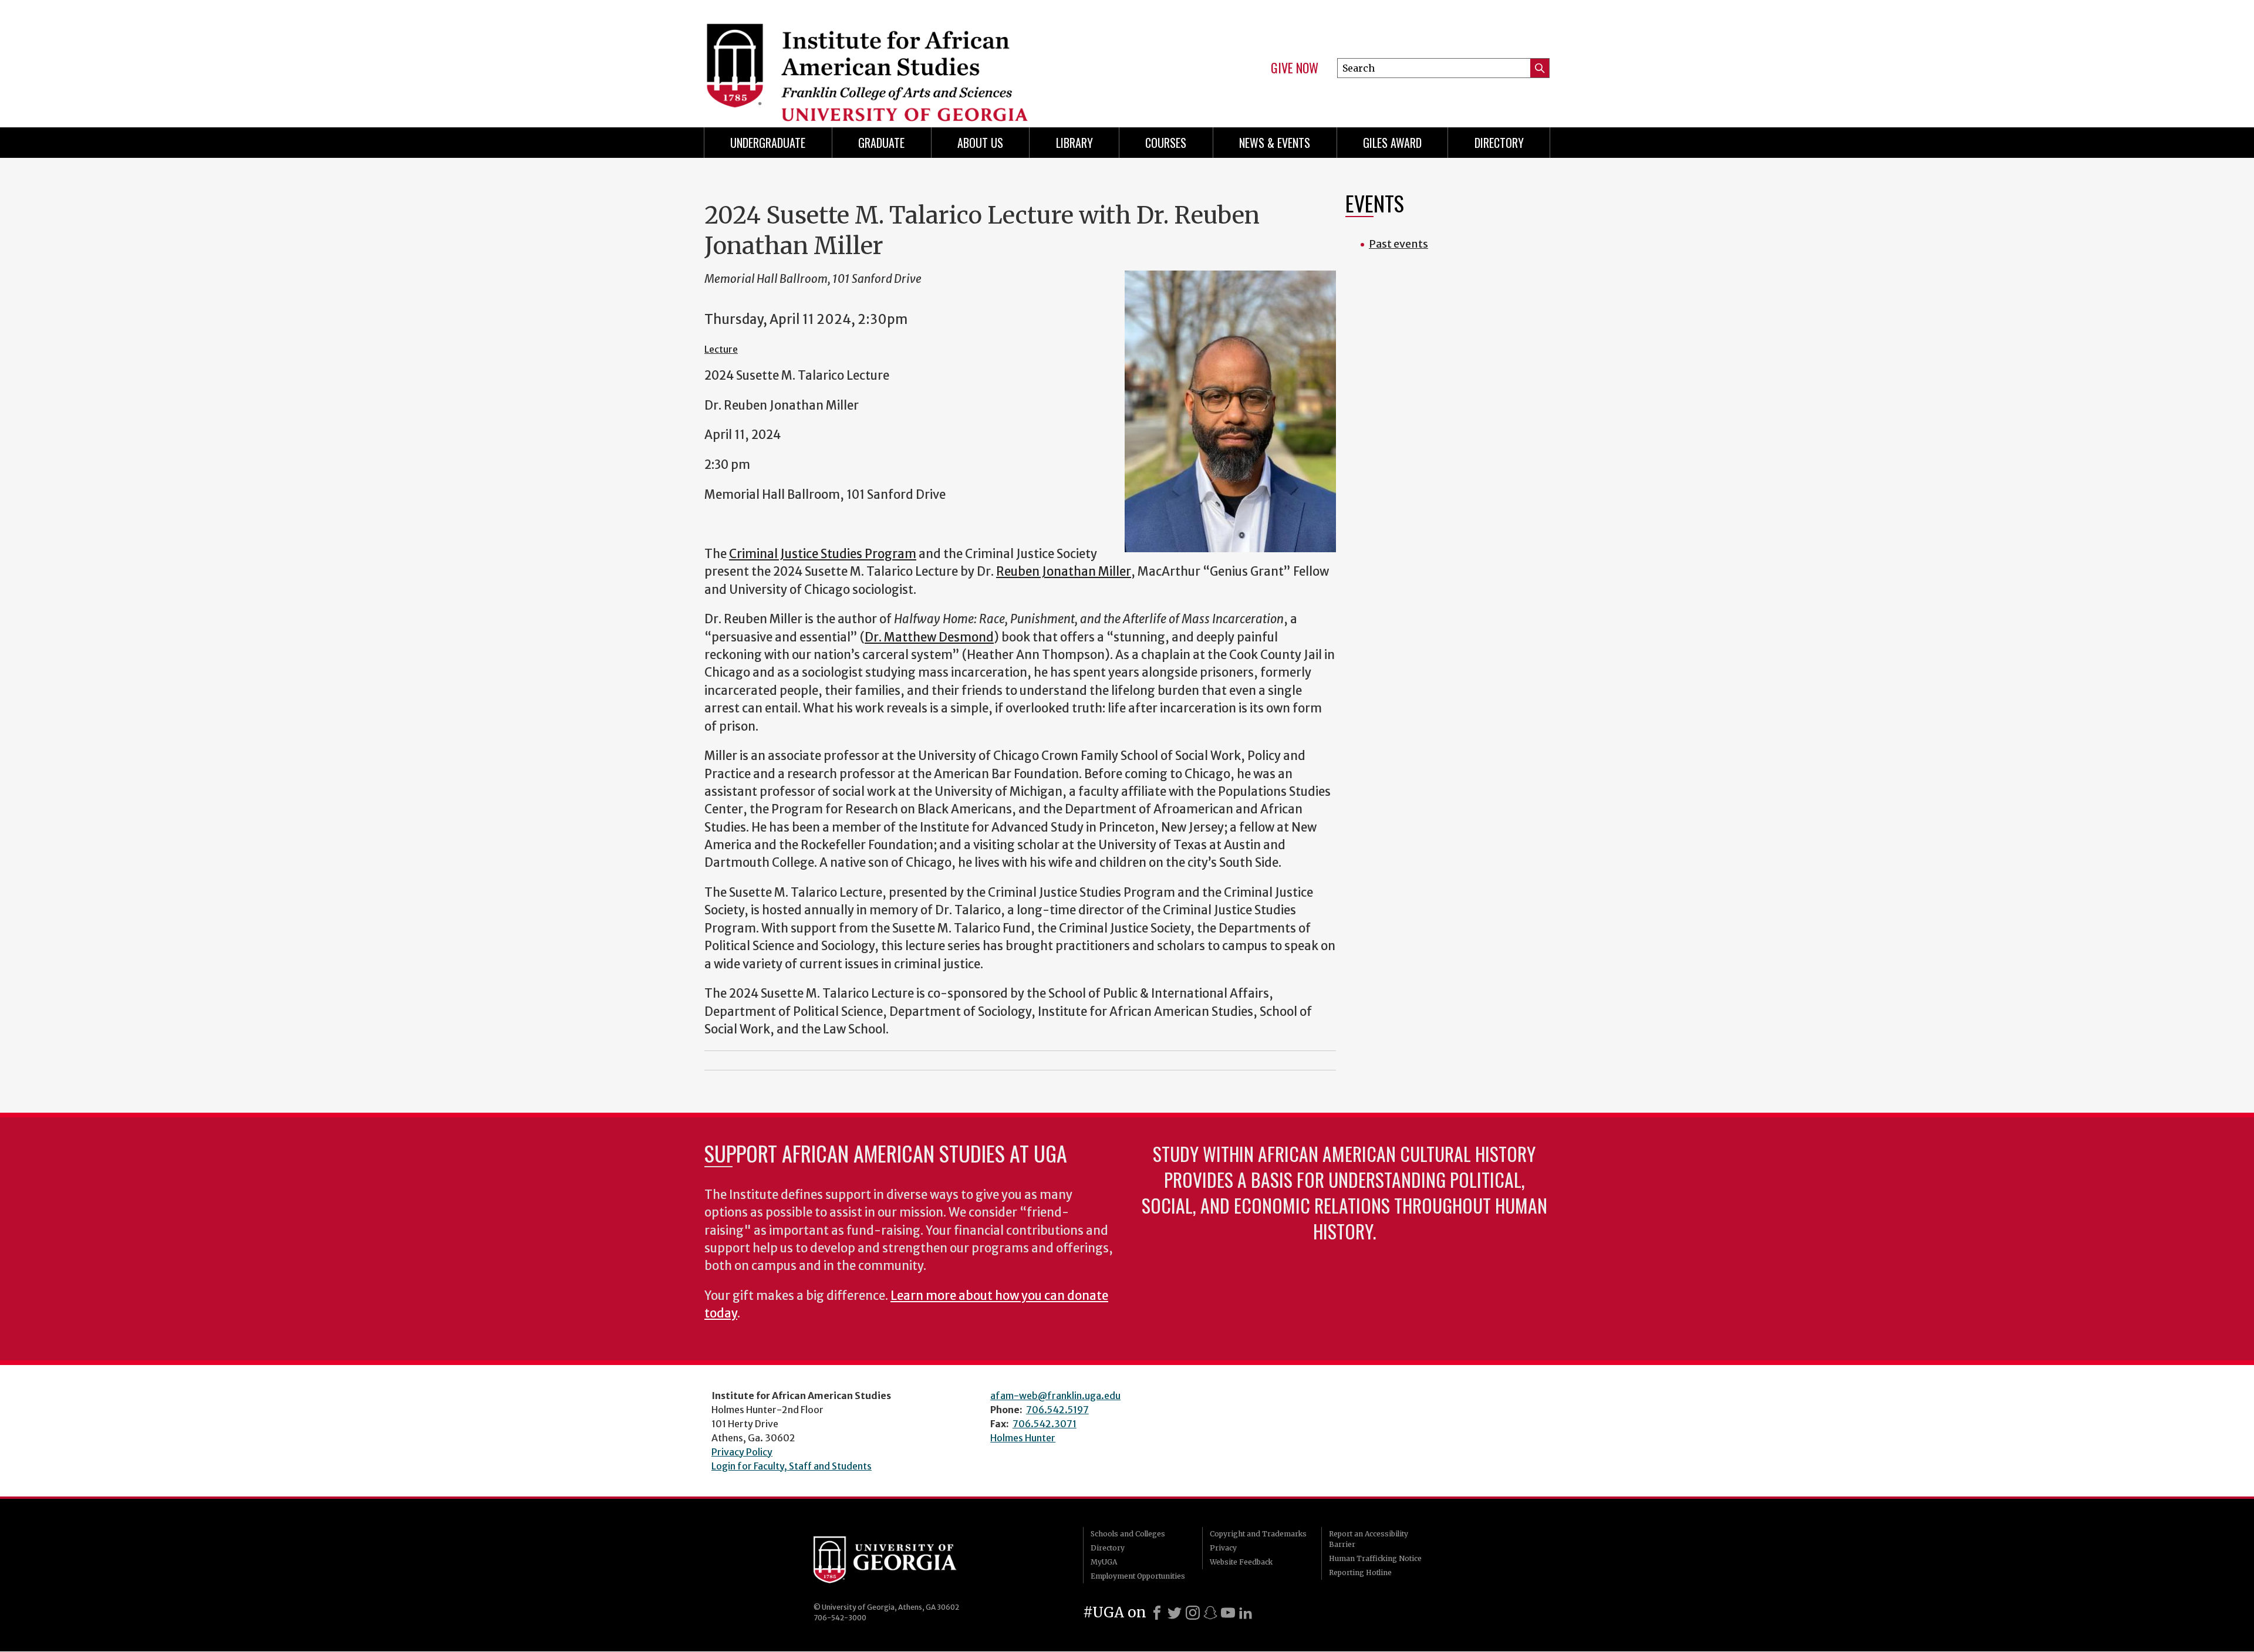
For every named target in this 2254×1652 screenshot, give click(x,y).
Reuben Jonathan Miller (1064, 572)
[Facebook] (1157, 1613)
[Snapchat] (1210, 1613)
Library (1074, 143)
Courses (1166, 143)
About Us (980, 143)
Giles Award (1392, 143)
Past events (1398, 244)
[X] (1175, 1613)
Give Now (1295, 68)
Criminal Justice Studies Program (823, 554)
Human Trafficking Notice (1375, 1558)
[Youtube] (1228, 1613)
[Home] (910, 59)
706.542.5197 (1057, 1410)
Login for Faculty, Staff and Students (792, 1466)
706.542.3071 (1045, 1424)
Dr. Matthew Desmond (929, 637)
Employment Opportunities (1138, 1576)
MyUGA (1104, 1562)
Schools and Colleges (1128, 1534)
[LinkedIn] (1246, 1613)
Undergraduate (768, 143)
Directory (1499, 143)
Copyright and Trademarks (1258, 1534)
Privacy (1223, 1548)
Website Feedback (1241, 1562)
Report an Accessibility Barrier (1369, 1539)
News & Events (1275, 143)
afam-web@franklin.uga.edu (1055, 1396)
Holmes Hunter (1023, 1438)
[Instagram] (1193, 1613)
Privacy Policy (742, 1452)
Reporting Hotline (1360, 1572)
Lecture (721, 349)
